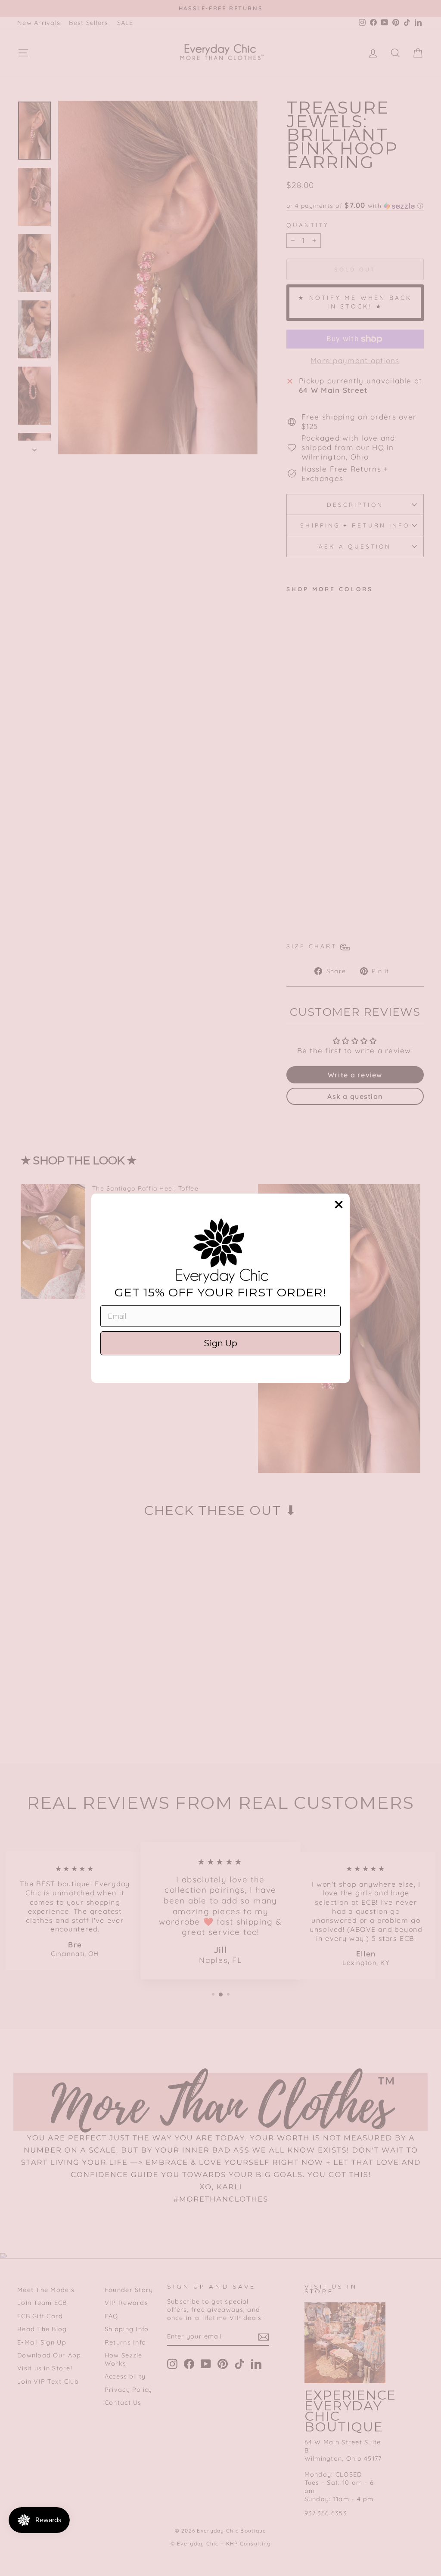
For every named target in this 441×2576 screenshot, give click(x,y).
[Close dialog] (339, 1205)
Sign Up (220, 1343)
